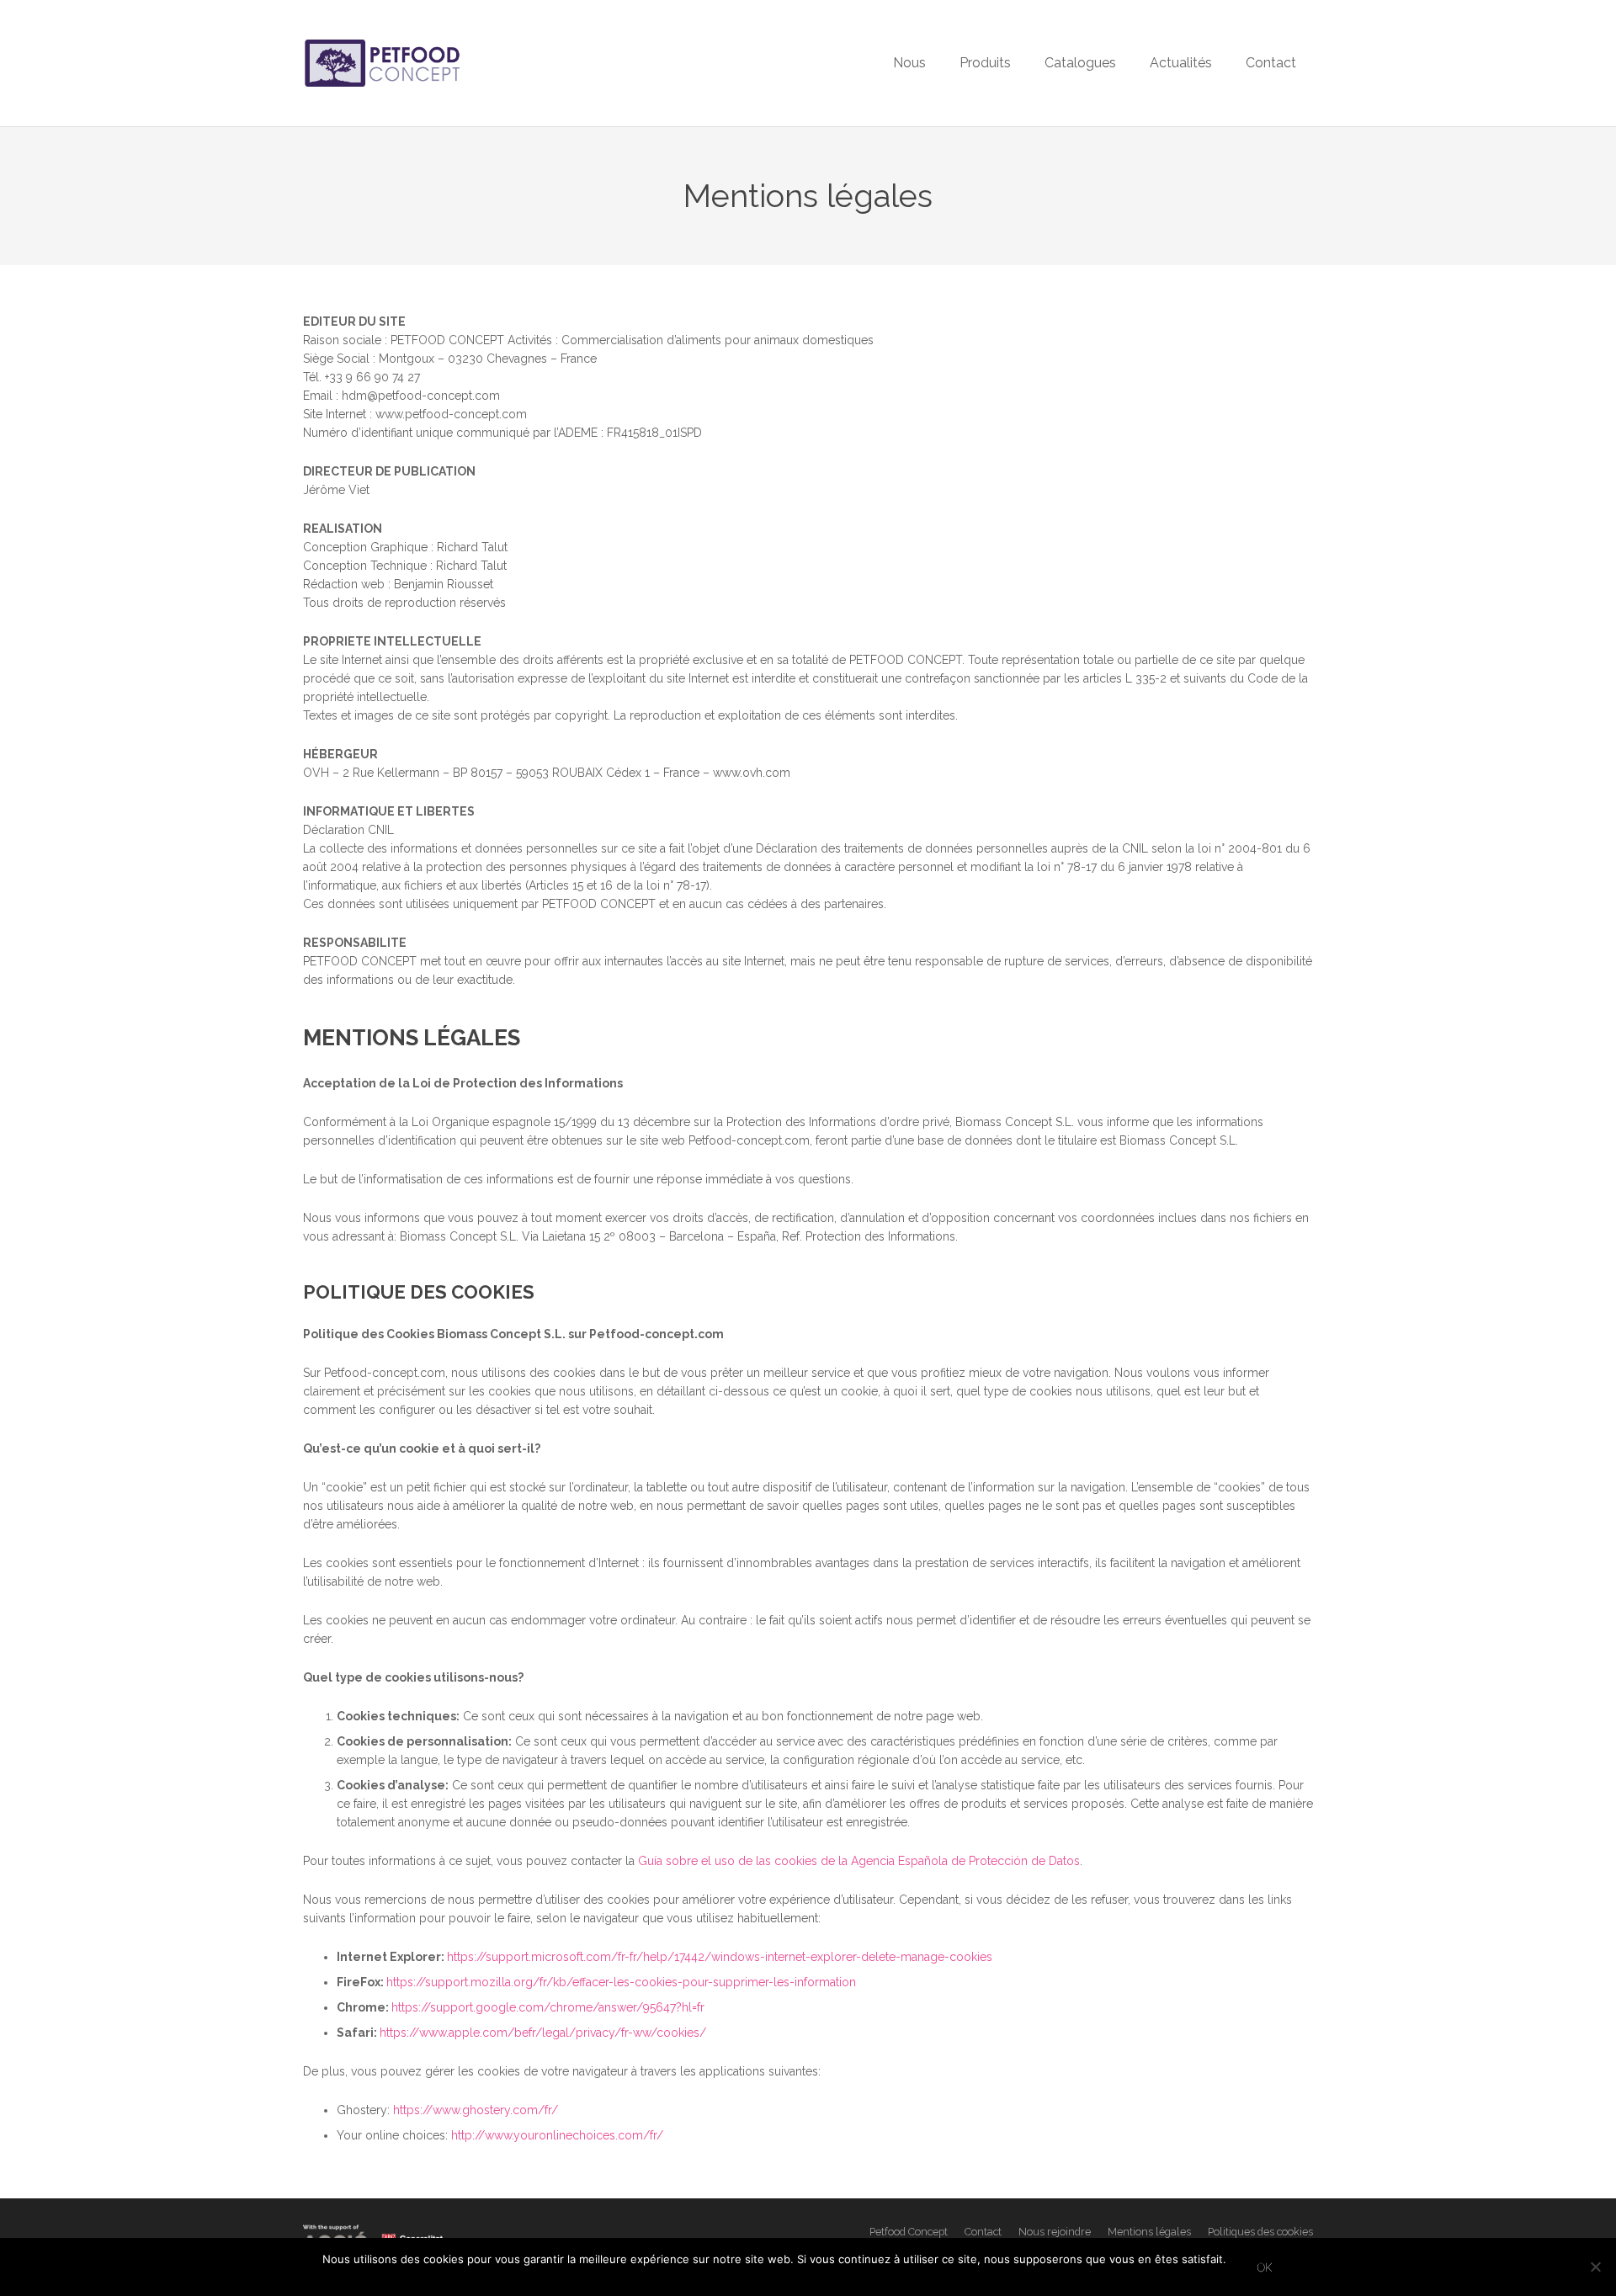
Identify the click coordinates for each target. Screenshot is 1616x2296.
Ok (1265, 2267)
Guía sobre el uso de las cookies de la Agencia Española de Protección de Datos (859, 1861)
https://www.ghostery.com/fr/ (476, 2110)
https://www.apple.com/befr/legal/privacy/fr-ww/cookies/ (543, 2033)
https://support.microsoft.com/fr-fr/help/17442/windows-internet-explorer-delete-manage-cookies (720, 1957)
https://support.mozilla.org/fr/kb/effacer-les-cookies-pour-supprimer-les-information (621, 1982)
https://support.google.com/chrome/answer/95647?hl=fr (548, 2007)
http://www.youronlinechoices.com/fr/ (557, 2135)
